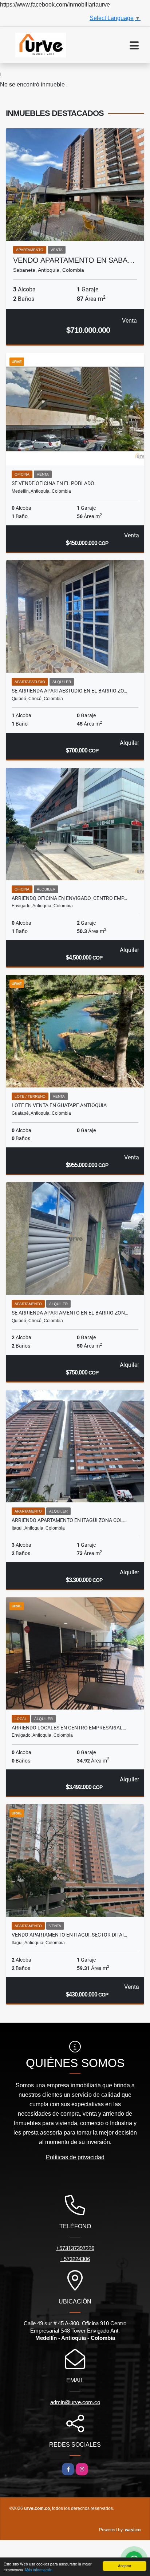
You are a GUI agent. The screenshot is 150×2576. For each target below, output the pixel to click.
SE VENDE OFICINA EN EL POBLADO (53, 483)
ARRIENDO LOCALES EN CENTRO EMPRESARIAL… (69, 1728)
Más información (39, 2570)
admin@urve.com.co (75, 2402)
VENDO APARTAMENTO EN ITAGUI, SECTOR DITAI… (69, 1935)
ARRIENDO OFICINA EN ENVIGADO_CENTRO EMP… (69, 898)
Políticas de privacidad (75, 2157)
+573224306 (75, 2259)
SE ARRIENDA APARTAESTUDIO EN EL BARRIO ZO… (69, 691)
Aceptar (125, 2566)
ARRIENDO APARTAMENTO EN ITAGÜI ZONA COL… (69, 1520)
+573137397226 (75, 2248)
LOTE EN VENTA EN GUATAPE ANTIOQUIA (59, 1105)
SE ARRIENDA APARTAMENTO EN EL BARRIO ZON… (70, 1313)
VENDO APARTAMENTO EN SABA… (74, 260)
